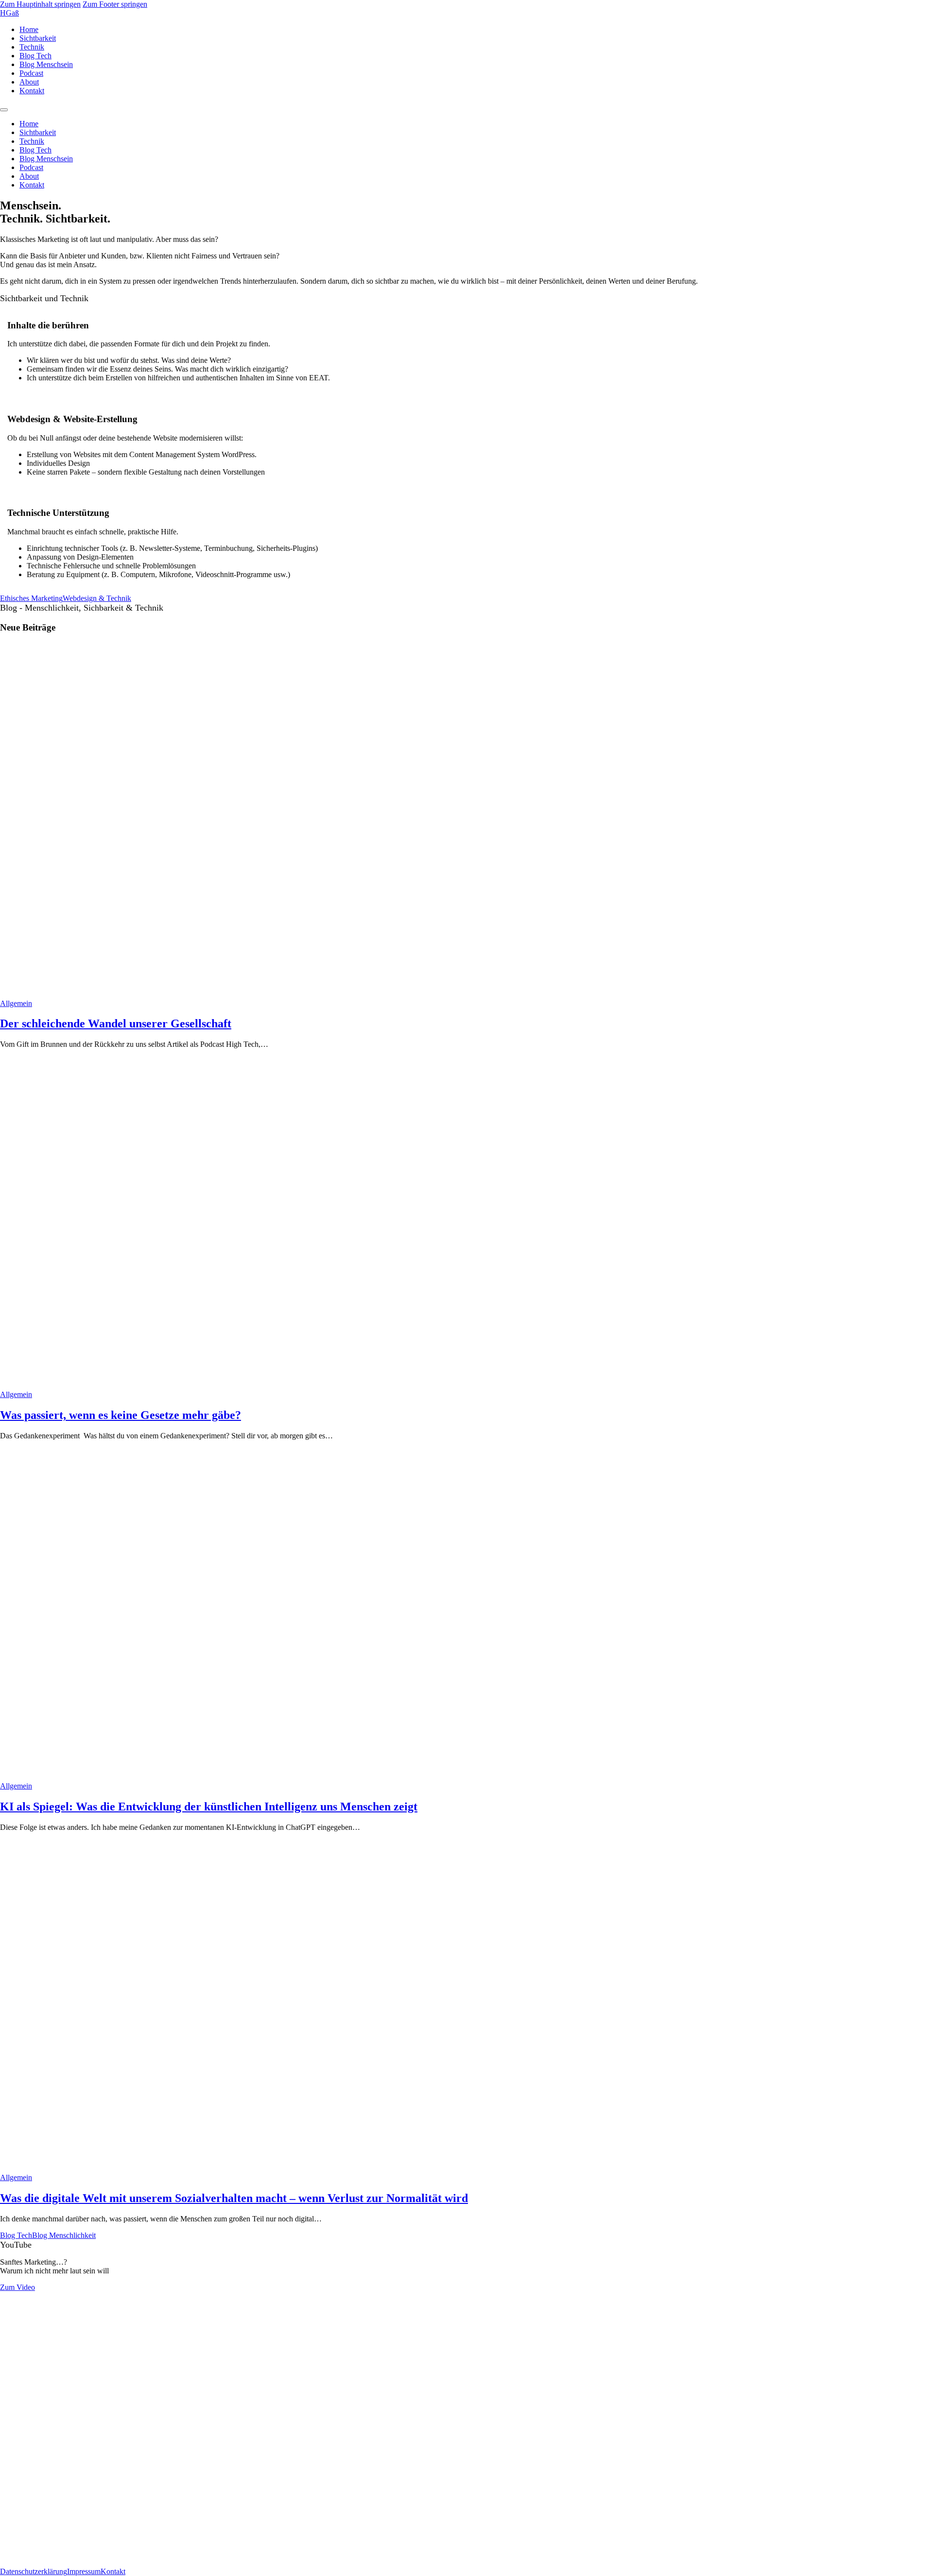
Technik (32, 47)
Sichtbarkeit (38, 38)
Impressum (84, 2571)
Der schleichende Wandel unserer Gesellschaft (116, 1024)
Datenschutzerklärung (34, 2571)
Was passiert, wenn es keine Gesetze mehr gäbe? (121, 1415)
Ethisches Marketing (31, 598)
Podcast (31, 73)
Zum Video (17, 2287)
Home (29, 29)
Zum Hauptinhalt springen (40, 4)
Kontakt (32, 91)
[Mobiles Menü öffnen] (4, 110)
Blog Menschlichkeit (64, 2235)
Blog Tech (35, 56)
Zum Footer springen (115, 4)
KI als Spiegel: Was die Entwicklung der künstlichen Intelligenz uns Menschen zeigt (209, 1807)
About (29, 82)
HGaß (9, 13)
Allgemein (16, 1003)
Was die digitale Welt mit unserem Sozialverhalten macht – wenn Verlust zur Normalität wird (234, 2198)
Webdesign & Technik (97, 598)
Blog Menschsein (46, 64)
